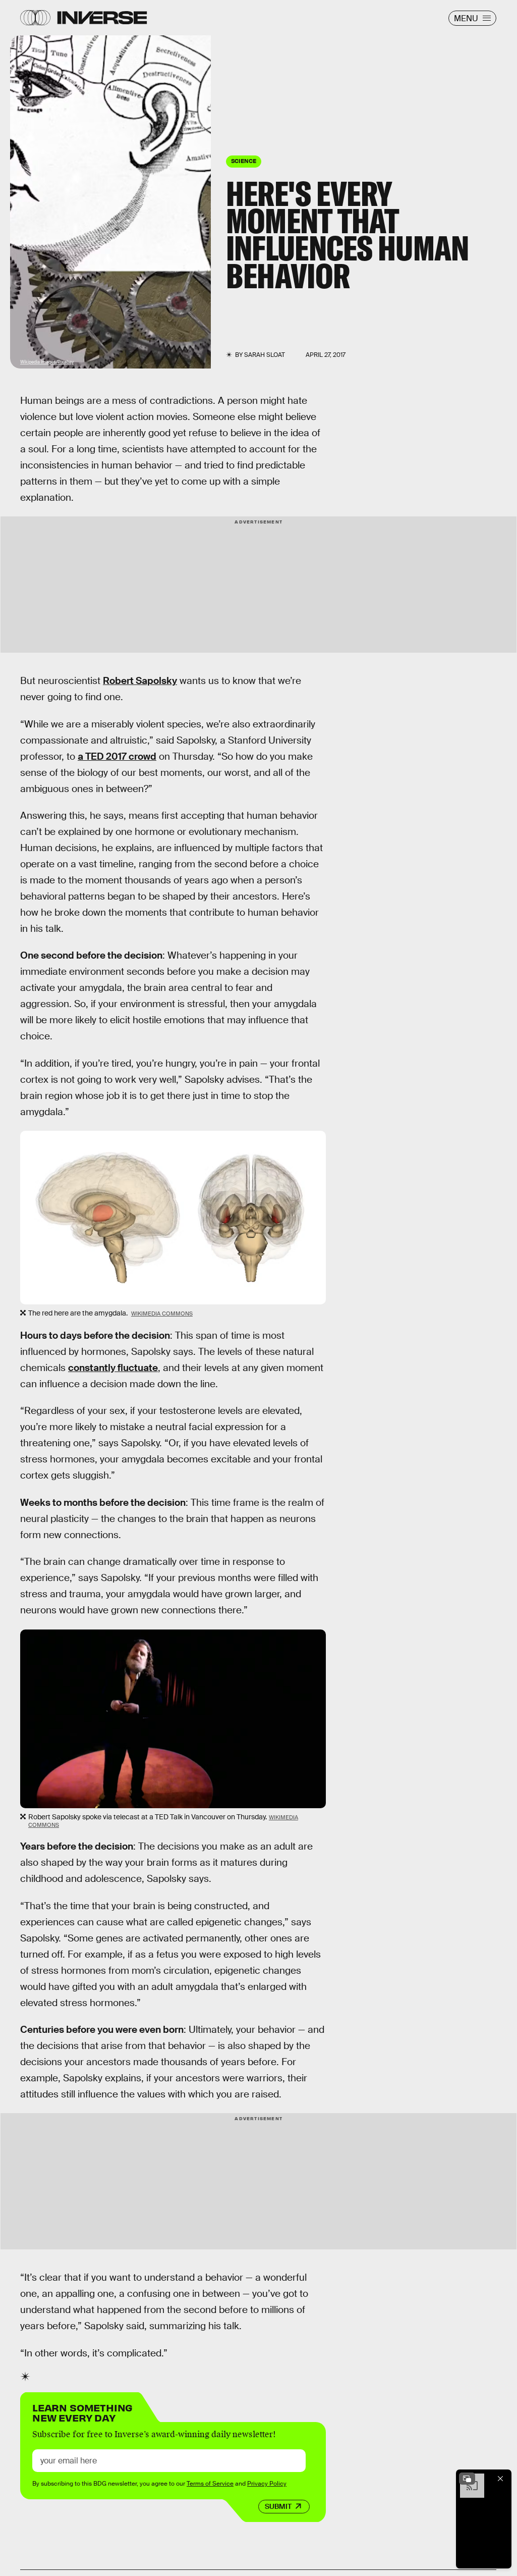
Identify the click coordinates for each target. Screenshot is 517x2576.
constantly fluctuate (113, 1368)
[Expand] (467, 2479)
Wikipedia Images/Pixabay (47, 362)
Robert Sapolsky (140, 681)
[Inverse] (102, 18)
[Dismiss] (500, 2479)
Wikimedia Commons (162, 1313)
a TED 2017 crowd (117, 756)
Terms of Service (210, 2484)
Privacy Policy (267, 2484)
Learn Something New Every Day (82, 2412)
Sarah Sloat (265, 355)
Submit (278, 2506)
